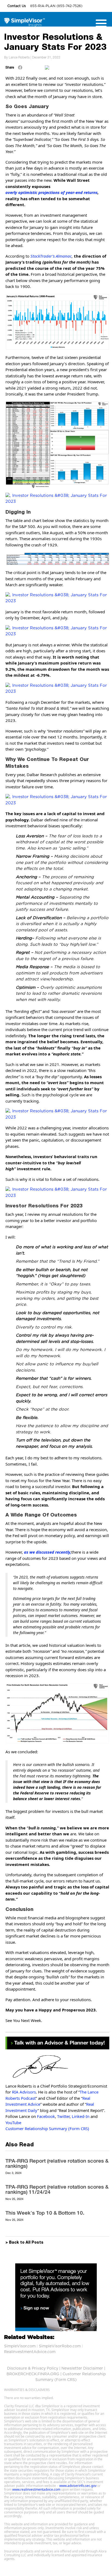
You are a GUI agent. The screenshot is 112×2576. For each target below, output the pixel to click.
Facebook (46, 2116)
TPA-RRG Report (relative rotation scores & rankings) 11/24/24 (57, 2189)
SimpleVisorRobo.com (60, 2346)
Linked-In (81, 2116)
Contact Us (17, 6)
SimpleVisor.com (20, 2346)
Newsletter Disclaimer (82, 2368)
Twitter (63, 2116)
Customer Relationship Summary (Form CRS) (47, 2128)
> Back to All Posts (24, 2243)
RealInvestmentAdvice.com (30, 2352)
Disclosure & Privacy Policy (33, 2368)
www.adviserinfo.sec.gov (78, 2486)
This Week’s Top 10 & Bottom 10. (45, 2213)
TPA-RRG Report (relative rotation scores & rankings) (57, 2163)
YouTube (13, 2123)
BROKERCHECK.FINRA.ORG (33, 2374)
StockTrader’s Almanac (51, 256)
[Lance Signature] (57, 2066)
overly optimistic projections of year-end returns (52, 192)
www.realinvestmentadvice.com (36, 2489)
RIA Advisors (24, 2092)
